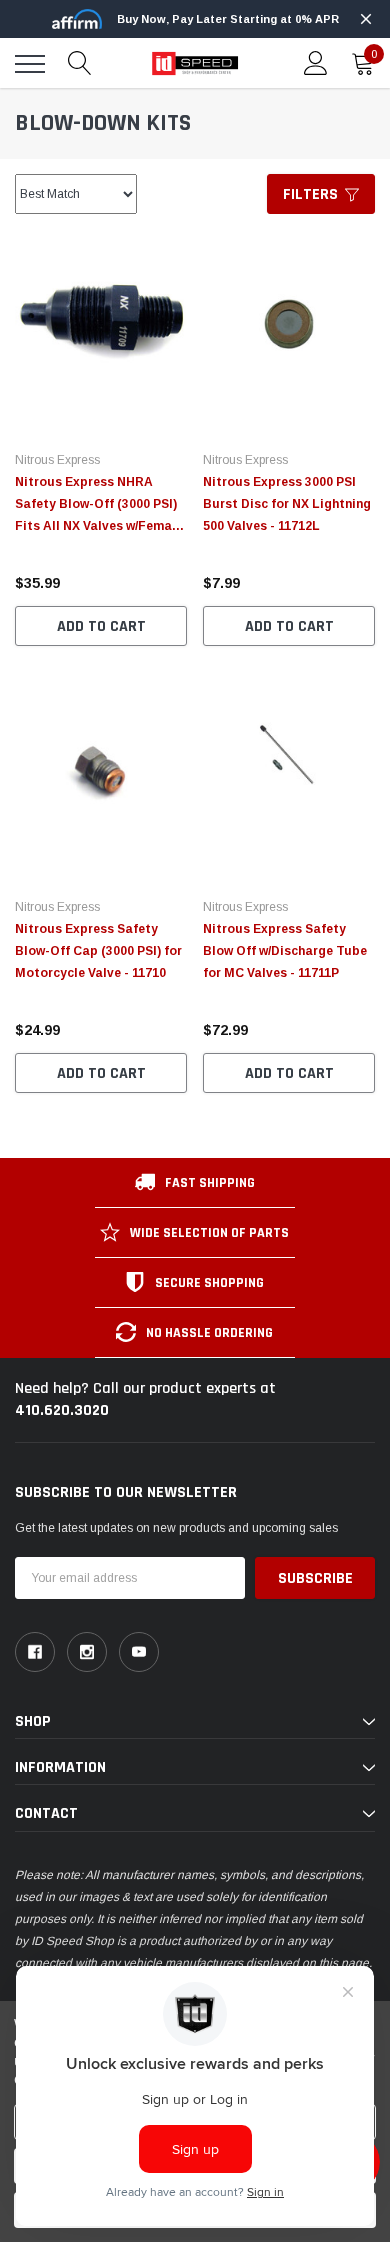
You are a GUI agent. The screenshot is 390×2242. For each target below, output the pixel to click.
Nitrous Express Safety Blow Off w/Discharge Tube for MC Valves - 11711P (285, 951)
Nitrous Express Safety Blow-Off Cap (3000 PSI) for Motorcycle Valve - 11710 (98, 951)
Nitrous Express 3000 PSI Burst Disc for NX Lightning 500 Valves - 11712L (287, 504)
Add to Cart (101, 626)
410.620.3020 (62, 1410)
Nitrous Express (57, 460)
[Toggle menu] (30, 64)
